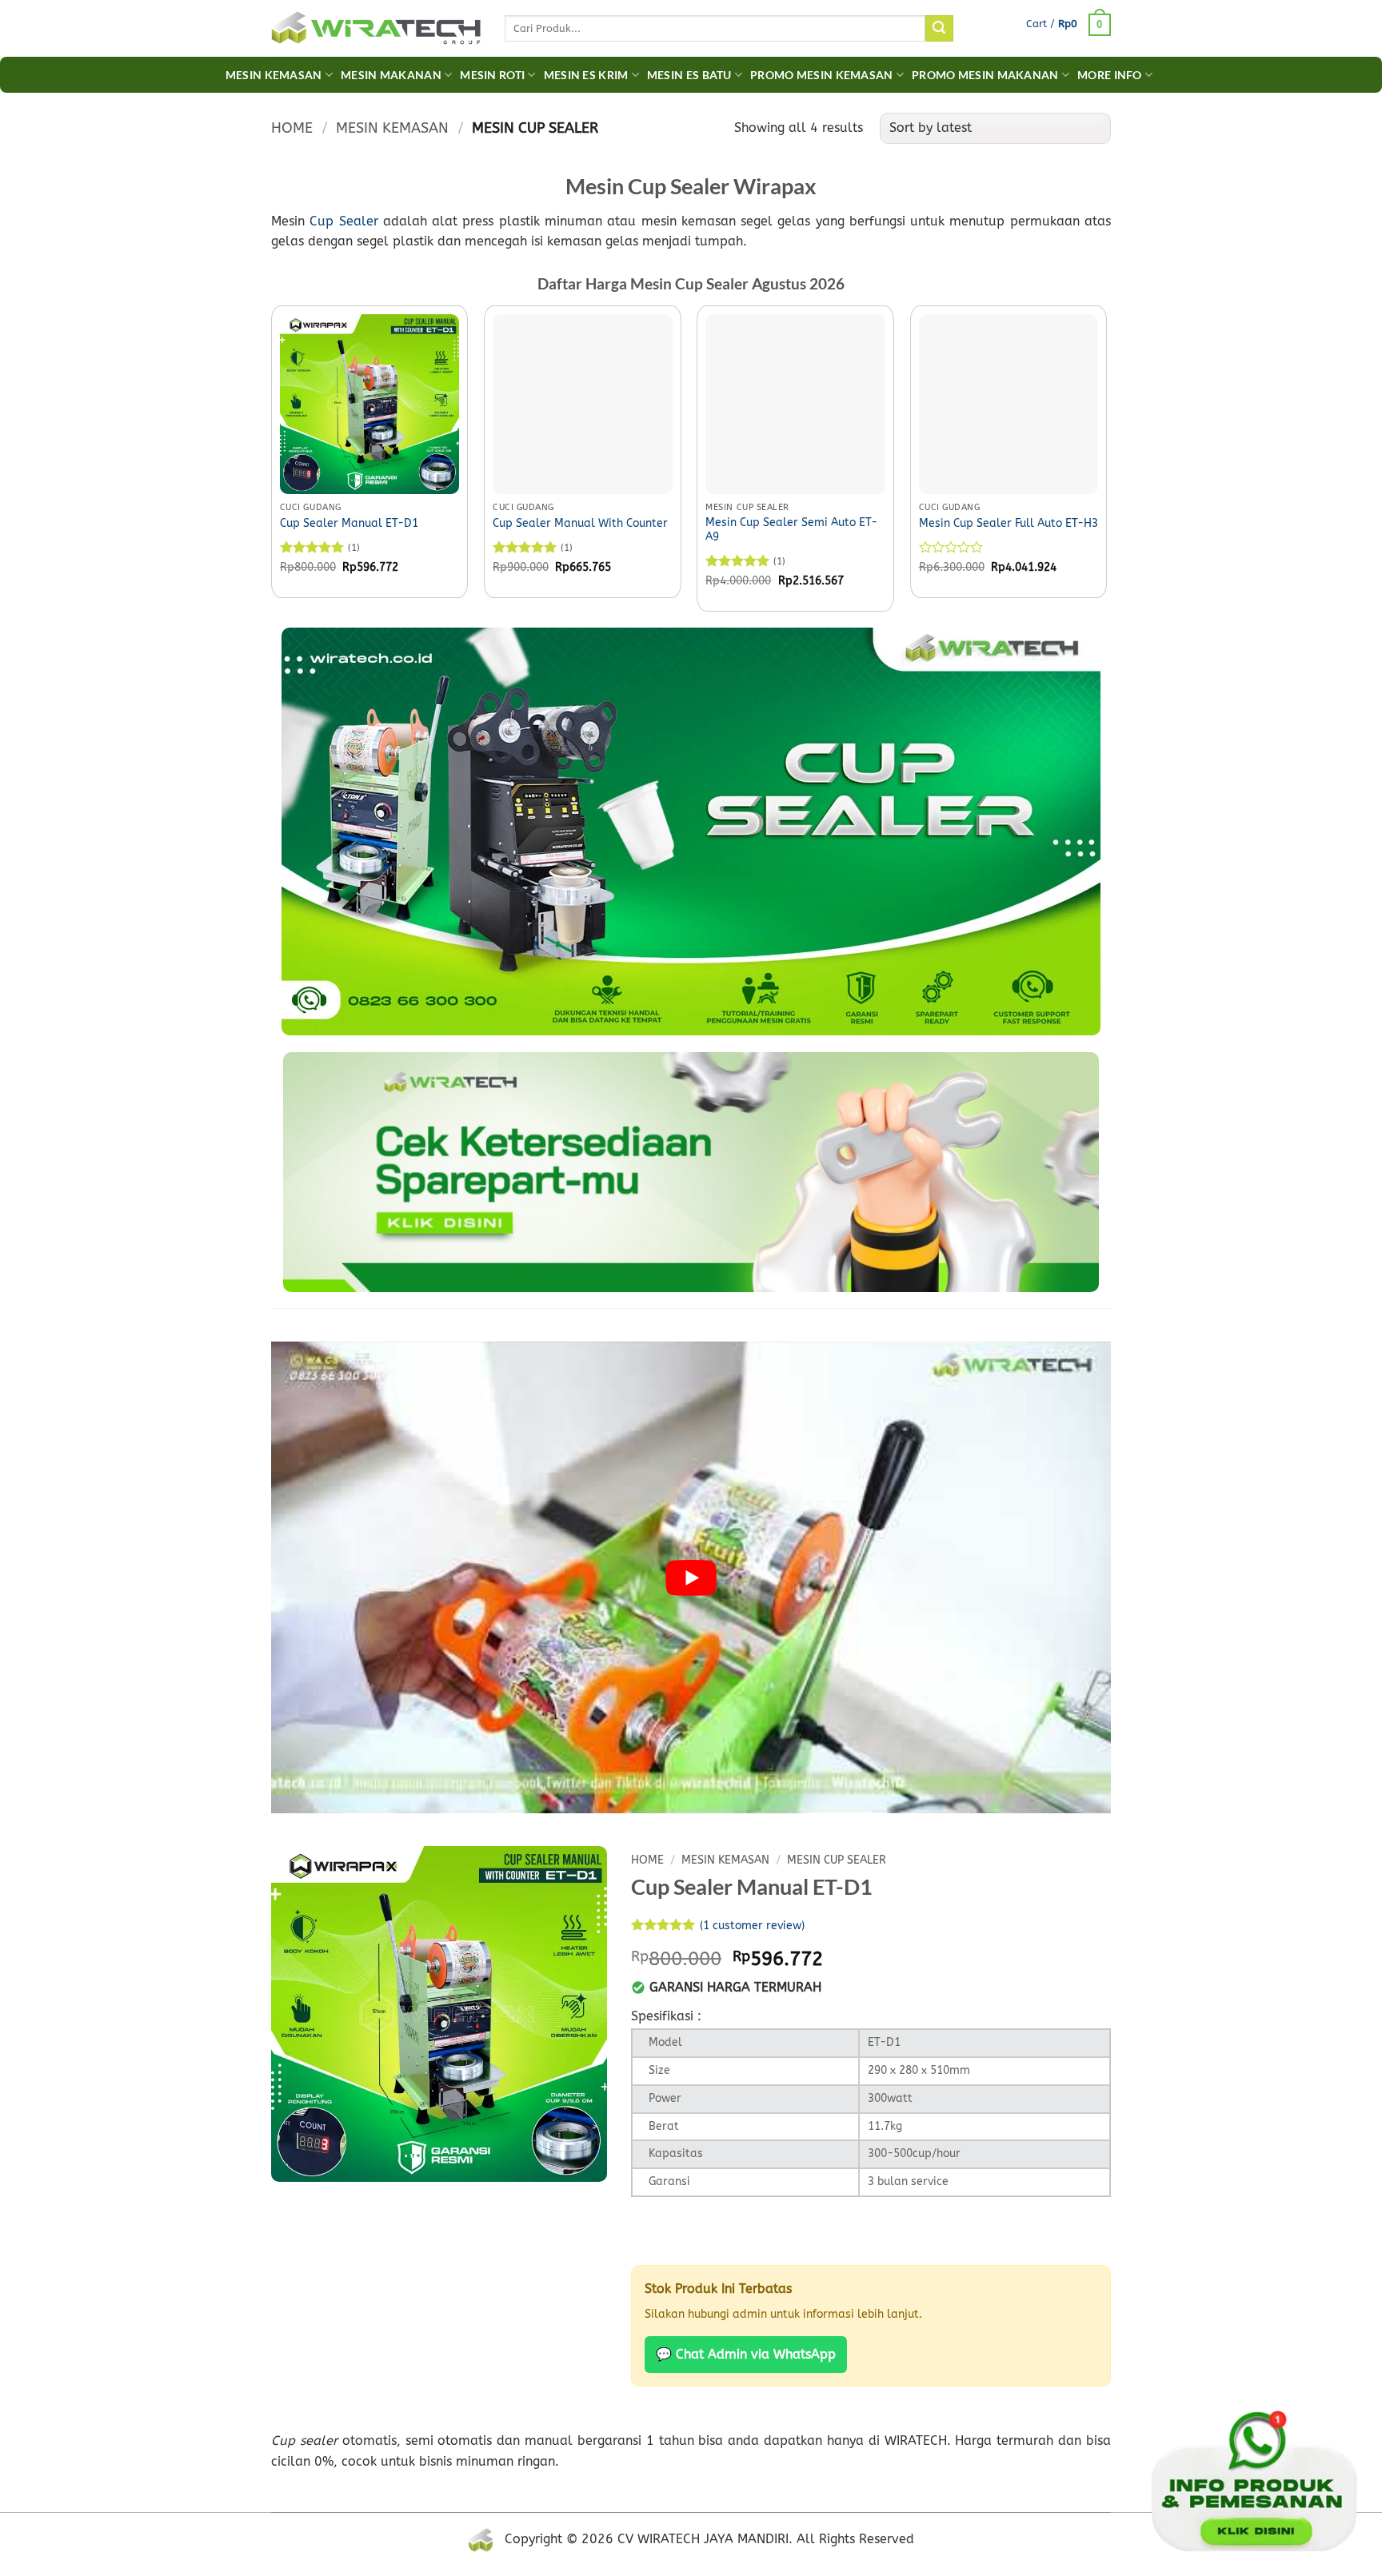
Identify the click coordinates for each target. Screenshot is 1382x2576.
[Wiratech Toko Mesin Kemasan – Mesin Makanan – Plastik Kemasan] (376, 29)
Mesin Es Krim (586, 75)
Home (292, 128)
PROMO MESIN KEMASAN (821, 75)
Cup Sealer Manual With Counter (580, 523)
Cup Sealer (344, 221)
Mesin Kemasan (274, 75)
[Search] (939, 29)
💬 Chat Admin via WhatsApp (746, 2354)
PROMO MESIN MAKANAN (985, 75)
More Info (1110, 75)
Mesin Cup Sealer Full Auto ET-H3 (1009, 523)
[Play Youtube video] (691, 1577)
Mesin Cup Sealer (837, 1860)
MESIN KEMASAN (392, 128)
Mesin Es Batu (689, 75)
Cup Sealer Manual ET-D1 (349, 523)
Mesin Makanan (391, 75)
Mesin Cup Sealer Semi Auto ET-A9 (791, 530)
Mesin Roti (492, 75)
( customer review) (752, 1926)
